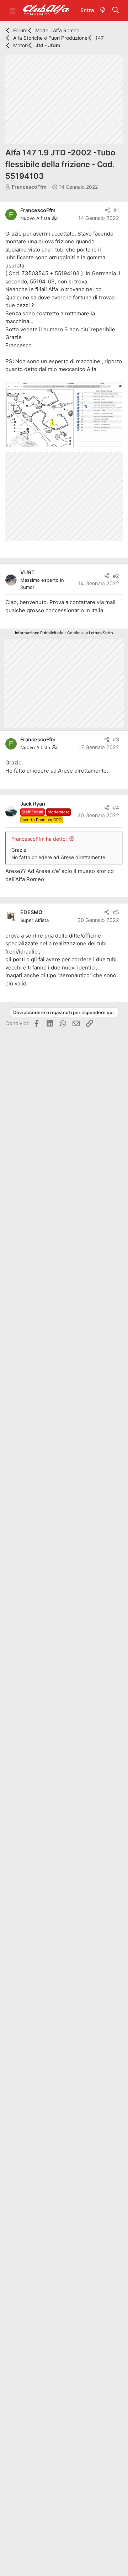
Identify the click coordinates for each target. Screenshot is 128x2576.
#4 (116, 808)
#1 (116, 210)
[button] (12, 11)
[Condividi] (108, 211)
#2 (116, 576)
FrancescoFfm (29, 187)
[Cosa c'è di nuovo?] (103, 11)
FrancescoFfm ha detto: (39, 839)
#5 (116, 912)
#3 (116, 740)
